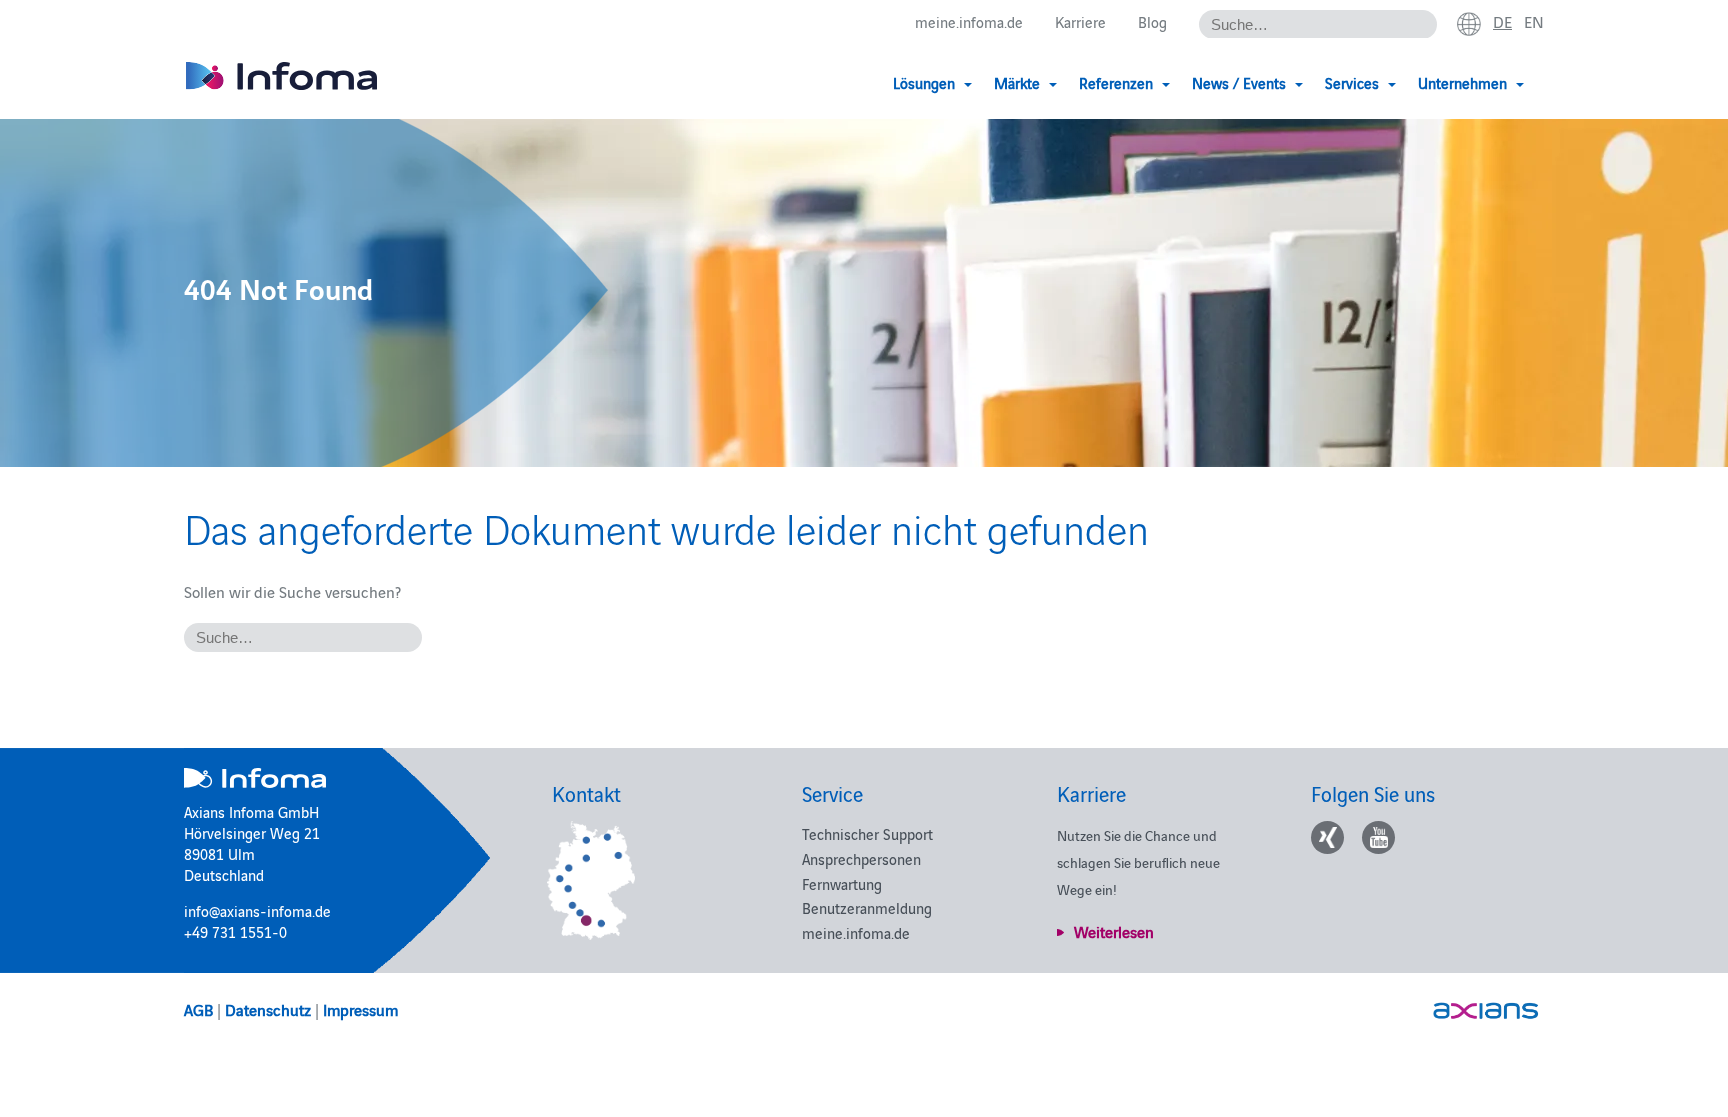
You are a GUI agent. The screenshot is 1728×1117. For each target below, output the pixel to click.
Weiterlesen (1114, 931)
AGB (198, 1009)
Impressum (360, 1009)
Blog (1152, 21)
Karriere (1080, 21)
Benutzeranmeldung (867, 907)
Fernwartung (842, 883)
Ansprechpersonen (861, 858)
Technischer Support (867, 833)
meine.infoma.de (969, 21)
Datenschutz (268, 1009)
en (1534, 21)
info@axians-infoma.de (257, 910)
